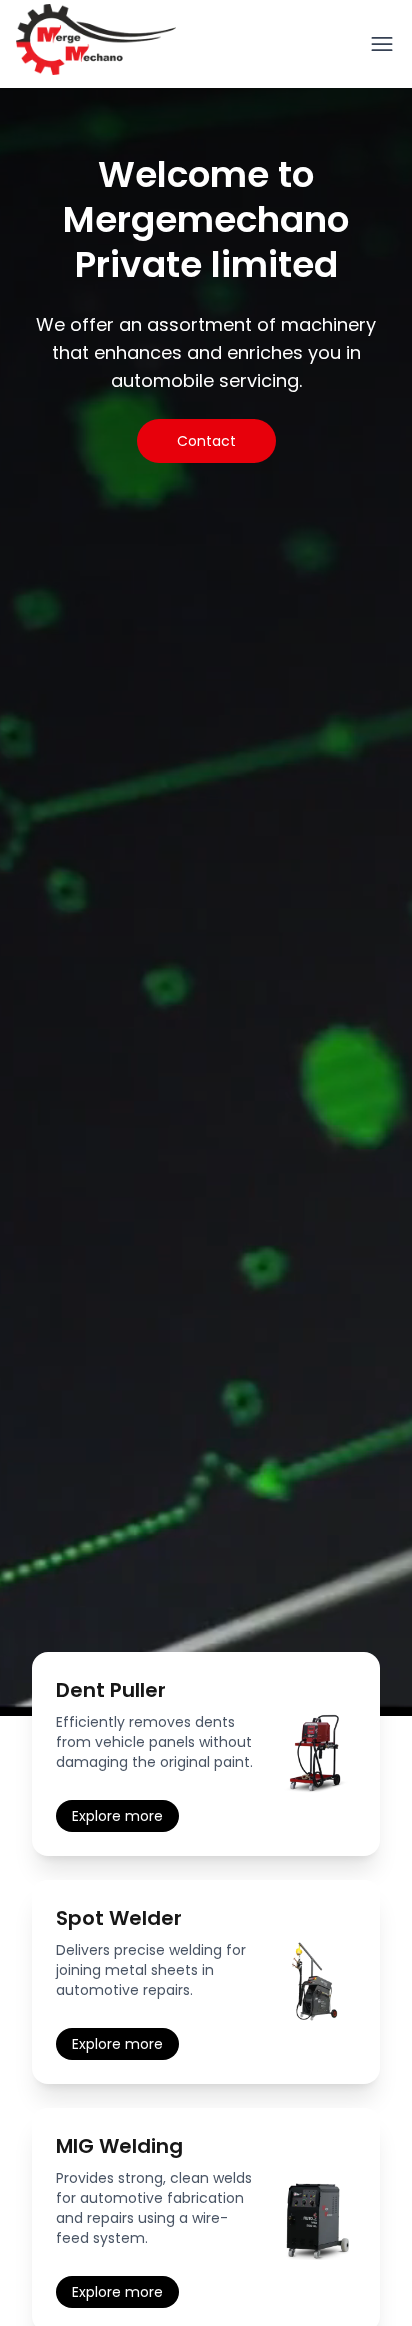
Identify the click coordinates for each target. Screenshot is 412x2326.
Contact (206, 441)
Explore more (117, 1816)
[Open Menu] (382, 44)
